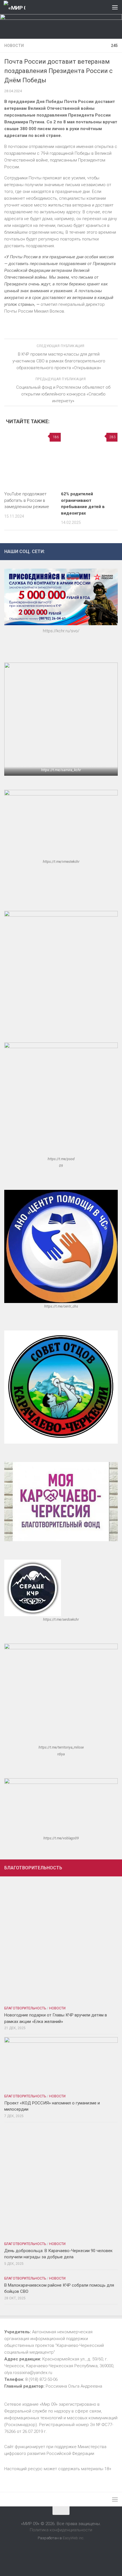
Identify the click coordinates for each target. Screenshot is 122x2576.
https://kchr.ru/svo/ (61, 631)
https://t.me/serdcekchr (61, 1620)
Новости (14, 46)
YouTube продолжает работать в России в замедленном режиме (27, 500)
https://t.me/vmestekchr (61, 862)
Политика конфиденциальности (61, 2530)
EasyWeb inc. (73, 2538)
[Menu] (115, 7)
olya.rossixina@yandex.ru (28, 2373)
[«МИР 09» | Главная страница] (18, 7)
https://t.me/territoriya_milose (61, 1747)
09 (61, 1166)
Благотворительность (25, 2008)
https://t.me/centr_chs (61, 1306)
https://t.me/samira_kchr (61, 770)
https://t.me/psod (61, 1159)
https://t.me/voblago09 (61, 1838)
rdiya (61, 1754)
